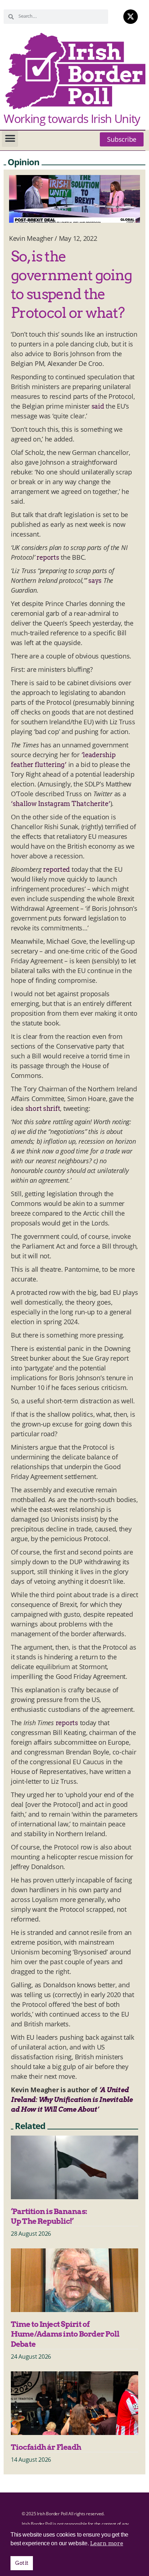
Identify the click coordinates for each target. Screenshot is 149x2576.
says (95, 581)
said (98, 406)
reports (48, 557)
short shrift (43, 1108)
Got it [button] (22, 2563)
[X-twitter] (131, 17)
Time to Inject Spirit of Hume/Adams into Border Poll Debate (65, 2334)
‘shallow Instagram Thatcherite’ (61, 804)
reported (56, 869)
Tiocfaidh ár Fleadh (46, 2447)
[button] (10, 139)
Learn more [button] (107, 2543)
